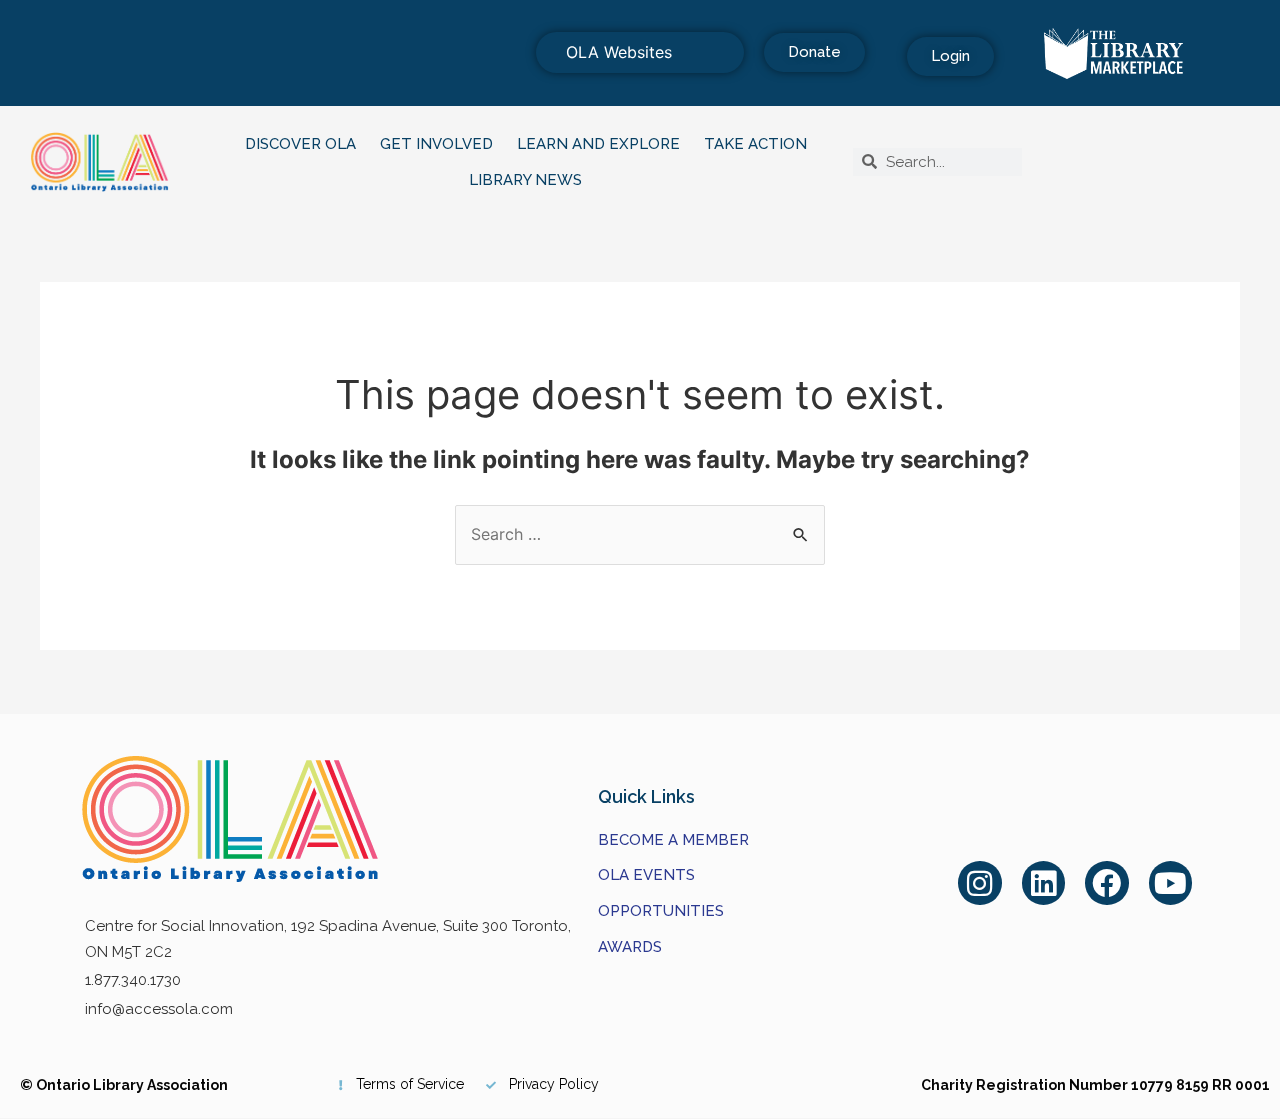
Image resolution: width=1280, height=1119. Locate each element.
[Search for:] (640, 534)
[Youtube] (1171, 883)
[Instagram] (980, 883)
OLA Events (646, 875)
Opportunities (661, 911)
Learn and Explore (598, 144)
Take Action (755, 144)
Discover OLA (300, 144)
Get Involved (436, 144)
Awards (630, 947)
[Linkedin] (1044, 883)
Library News (525, 180)
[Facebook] (1107, 883)
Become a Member (673, 840)
